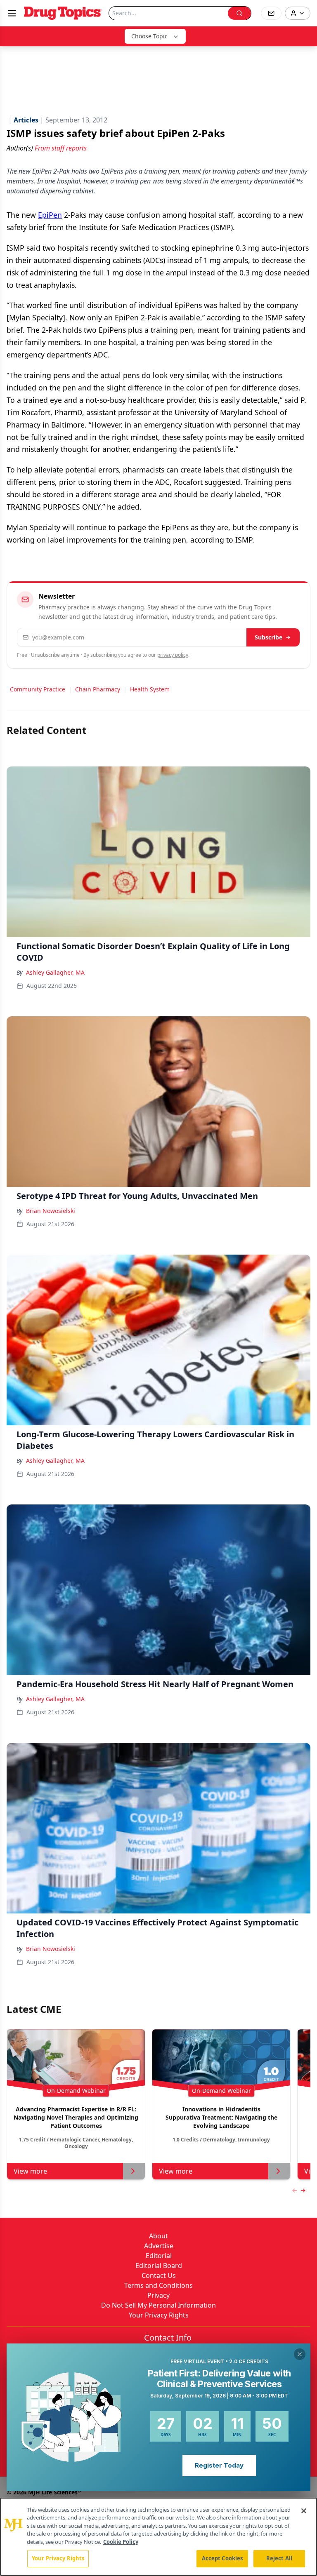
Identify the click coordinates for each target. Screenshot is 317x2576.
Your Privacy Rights (159, 2315)
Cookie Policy (121, 2542)
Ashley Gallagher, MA (55, 972)
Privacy (158, 2295)
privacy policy (173, 655)
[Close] (304, 2511)
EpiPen (50, 215)
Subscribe (269, 637)
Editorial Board (159, 2266)
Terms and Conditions (158, 2285)
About (158, 2236)
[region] (158, 2537)
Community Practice (38, 689)
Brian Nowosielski (51, 1211)
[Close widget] (300, 2354)
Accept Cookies (222, 2558)
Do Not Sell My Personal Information (158, 2305)
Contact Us (159, 2275)
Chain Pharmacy (98, 689)
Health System (150, 689)
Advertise (159, 2246)
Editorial (159, 2256)
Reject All (279, 2558)
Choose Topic (149, 36)
